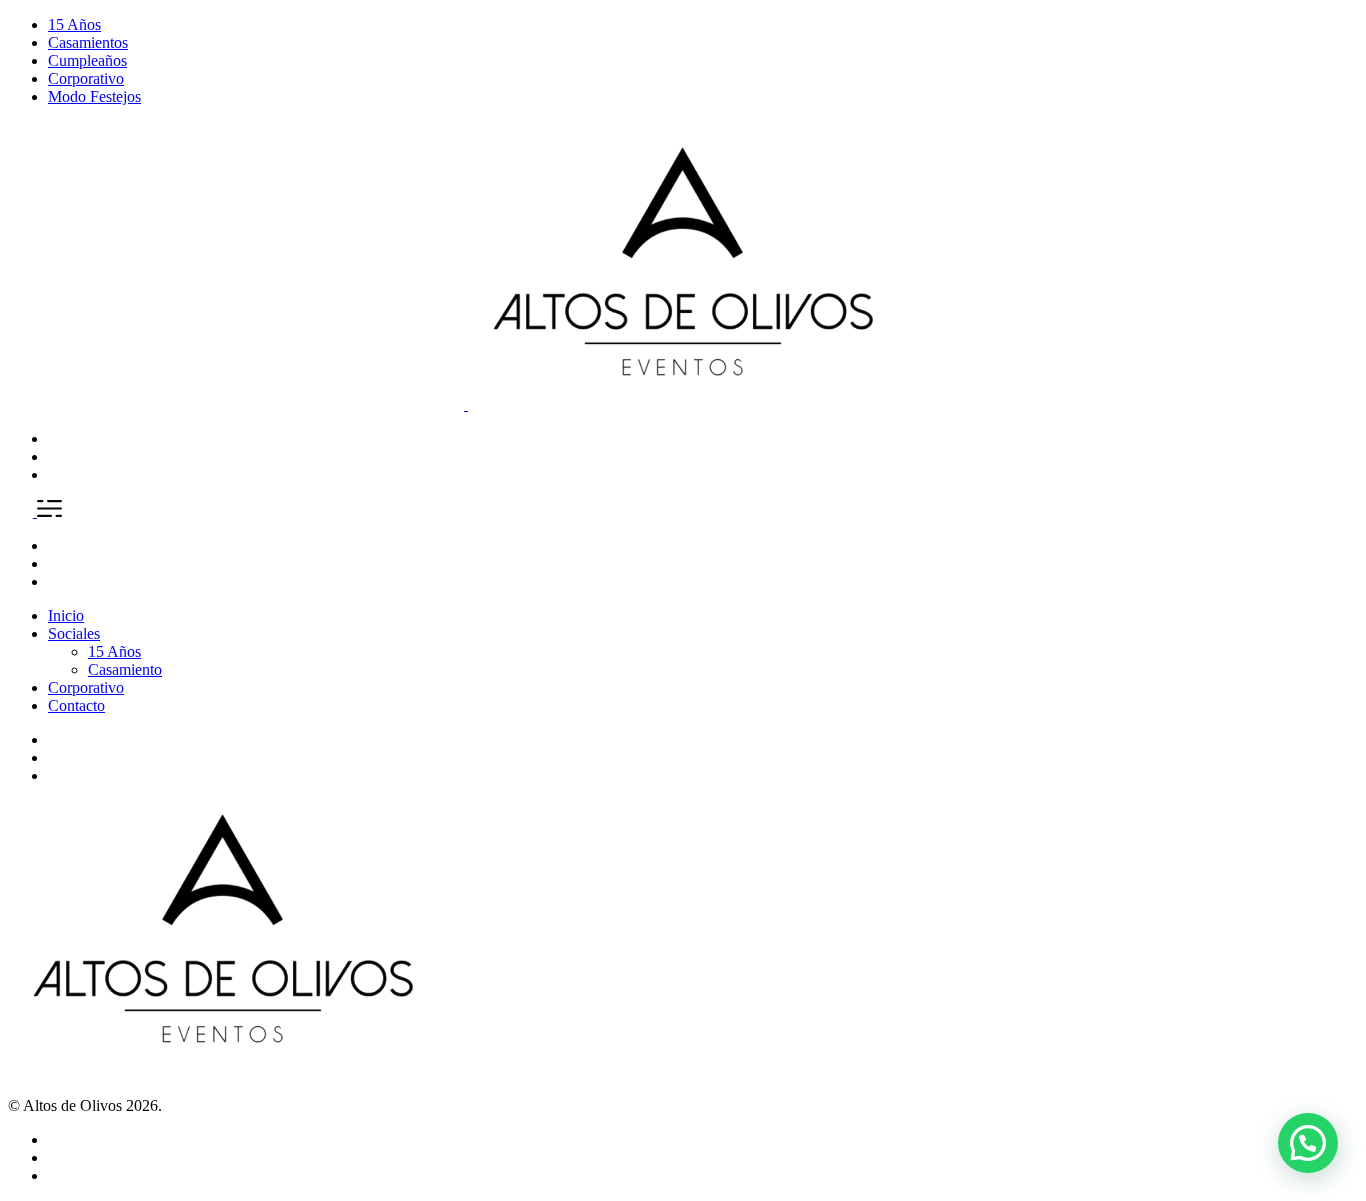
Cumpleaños (87, 60)
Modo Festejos (94, 96)
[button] (1308, 1143)
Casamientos (88, 42)
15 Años (74, 24)
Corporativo (86, 78)
